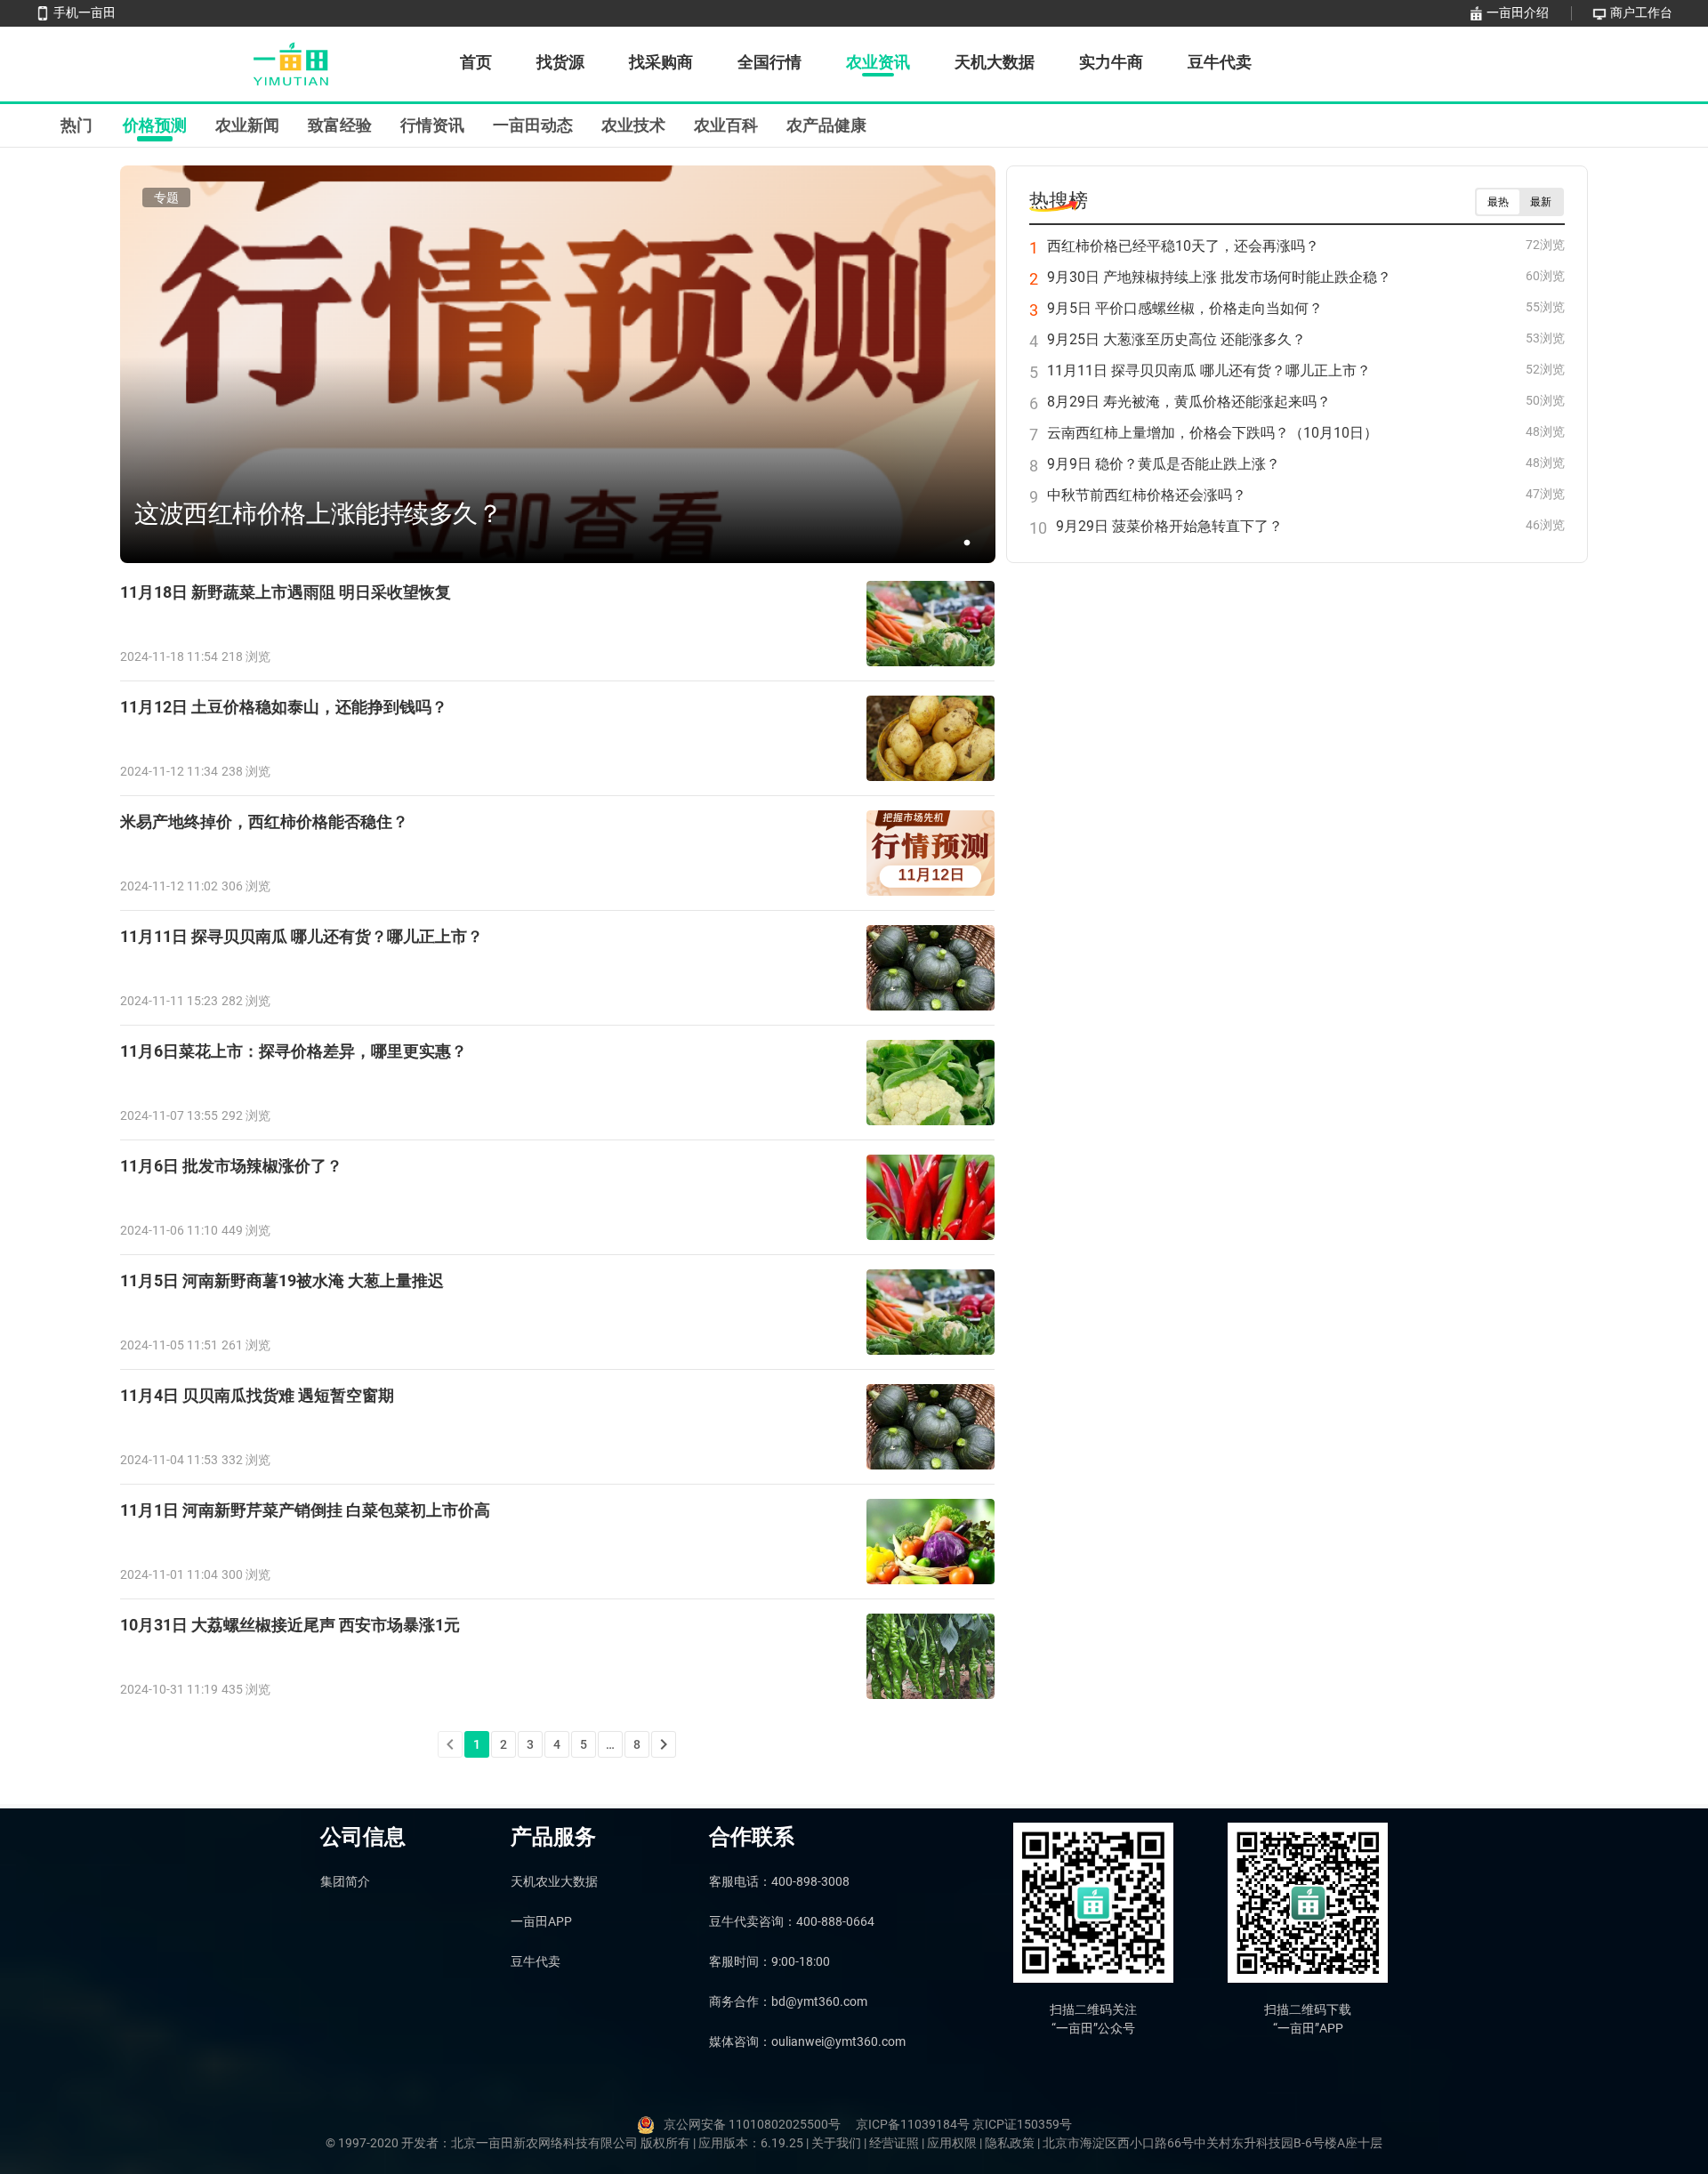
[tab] (77, 125)
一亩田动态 (533, 125)
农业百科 (726, 125)
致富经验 (340, 125)
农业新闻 (247, 125)
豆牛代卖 (1220, 62)
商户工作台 (1641, 12)
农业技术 (633, 125)
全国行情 (769, 62)
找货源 (560, 62)
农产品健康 (826, 125)
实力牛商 (1111, 62)
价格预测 (155, 125)
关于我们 (838, 2143)
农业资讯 (878, 62)
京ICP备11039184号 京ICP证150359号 (964, 2124)
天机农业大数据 (554, 1881)
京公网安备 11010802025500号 (752, 2124)
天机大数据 (995, 62)
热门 (77, 125)
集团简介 (345, 1881)
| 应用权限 (951, 2143)
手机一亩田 (85, 12)
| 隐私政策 (1008, 2143)
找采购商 (661, 62)
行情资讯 (432, 125)
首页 (476, 62)
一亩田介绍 (1518, 12)
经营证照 (895, 2143)
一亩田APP (541, 1921)
